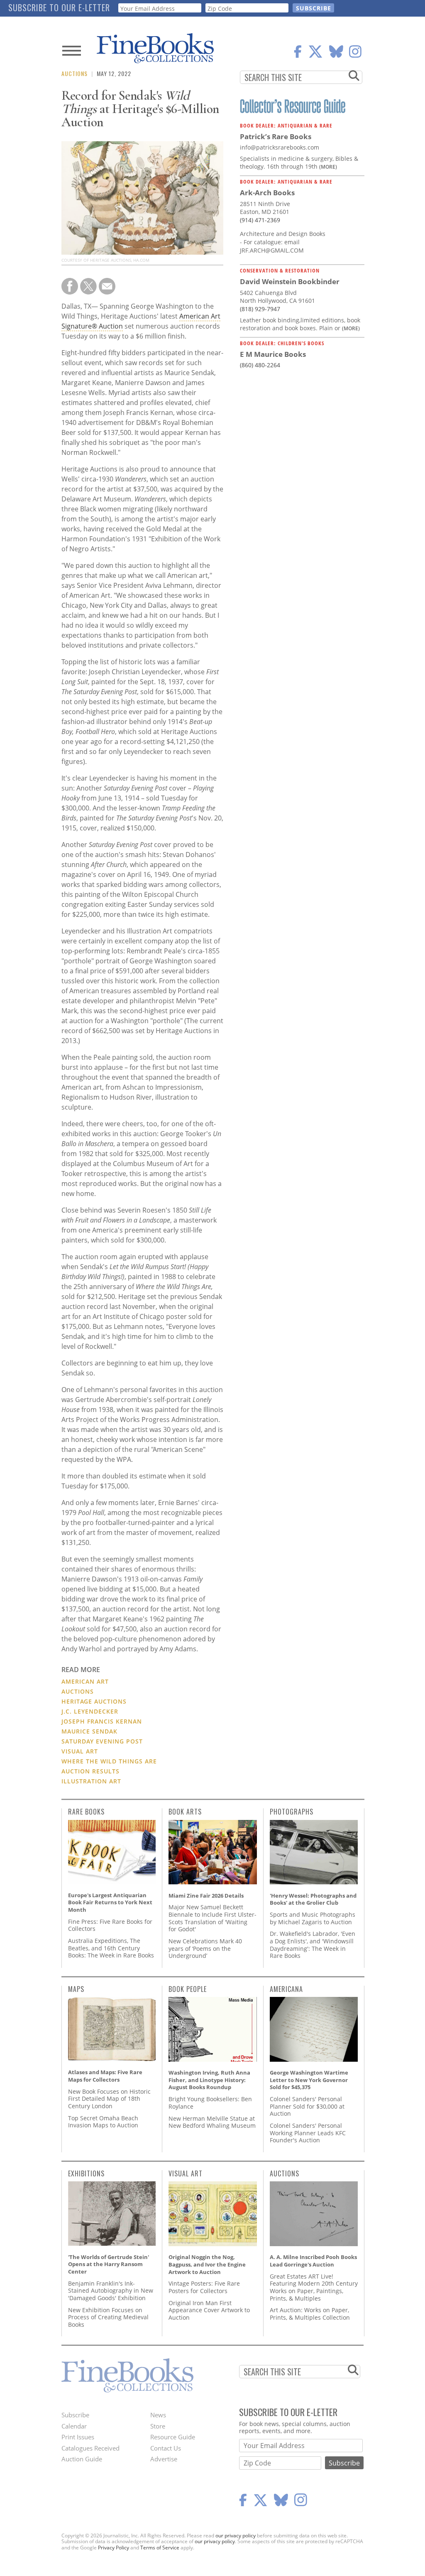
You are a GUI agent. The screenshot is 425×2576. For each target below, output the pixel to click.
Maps (76, 1989)
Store (158, 2426)
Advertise (164, 2459)
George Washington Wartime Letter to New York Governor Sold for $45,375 (309, 2080)
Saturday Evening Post (102, 1741)
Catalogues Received (90, 2448)
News (158, 2415)
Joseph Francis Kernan (102, 1721)
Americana (286, 1989)
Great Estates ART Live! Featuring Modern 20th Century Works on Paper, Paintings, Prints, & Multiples (314, 2287)
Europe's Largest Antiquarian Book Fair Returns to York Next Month (110, 1902)
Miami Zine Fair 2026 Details (206, 1896)
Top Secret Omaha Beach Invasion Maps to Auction (103, 2122)
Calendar (74, 2426)
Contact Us (166, 2448)
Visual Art (80, 1751)
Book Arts (185, 1812)
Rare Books (86, 1812)
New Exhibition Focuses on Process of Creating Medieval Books (108, 2317)
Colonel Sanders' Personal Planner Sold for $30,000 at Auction (307, 2106)
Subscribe (75, 2415)
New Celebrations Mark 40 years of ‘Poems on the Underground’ (205, 1948)
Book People (188, 1989)
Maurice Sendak (89, 1731)
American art (85, 1681)
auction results (90, 1771)
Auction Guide (82, 2459)
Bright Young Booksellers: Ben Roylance (210, 2103)
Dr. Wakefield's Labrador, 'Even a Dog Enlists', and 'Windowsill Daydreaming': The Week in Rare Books (313, 1945)
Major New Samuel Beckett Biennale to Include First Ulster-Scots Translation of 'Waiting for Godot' (212, 1918)
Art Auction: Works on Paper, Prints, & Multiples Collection (310, 2314)
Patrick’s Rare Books (276, 136)
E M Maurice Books (273, 354)
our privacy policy (236, 2535)
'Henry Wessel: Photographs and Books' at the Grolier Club (313, 1899)
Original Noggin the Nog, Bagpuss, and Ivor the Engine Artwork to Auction (207, 2264)
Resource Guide (173, 2437)
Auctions (74, 73)
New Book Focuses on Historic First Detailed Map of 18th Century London (109, 2099)
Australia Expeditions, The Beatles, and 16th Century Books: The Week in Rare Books (111, 1948)
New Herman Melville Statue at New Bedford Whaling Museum (212, 2122)
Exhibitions (86, 2173)
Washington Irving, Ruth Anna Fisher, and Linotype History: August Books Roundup (209, 2080)
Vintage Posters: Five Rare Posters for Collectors (204, 2287)
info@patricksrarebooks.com (280, 147)
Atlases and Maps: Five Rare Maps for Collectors (105, 2076)
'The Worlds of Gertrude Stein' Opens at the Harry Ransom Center (109, 2264)
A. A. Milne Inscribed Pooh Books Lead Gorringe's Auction (313, 2261)
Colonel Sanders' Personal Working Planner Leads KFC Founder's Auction (308, 2133)
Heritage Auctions (94, 1701)
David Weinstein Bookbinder (290, 281)
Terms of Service (160, 2548)
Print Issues (78, 2437)
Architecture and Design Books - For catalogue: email (283, 238)
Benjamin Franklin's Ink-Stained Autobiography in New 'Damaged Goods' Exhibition (111, 2291)
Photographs (292, 1812)
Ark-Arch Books (267, 193)
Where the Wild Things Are (109, 1761)
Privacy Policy (114, 2548)
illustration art (91, 1781)
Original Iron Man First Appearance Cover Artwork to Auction (209, 2310)
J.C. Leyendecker (90, 1711)
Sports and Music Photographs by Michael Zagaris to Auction (313, 1918)
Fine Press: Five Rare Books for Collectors (110, 1925)
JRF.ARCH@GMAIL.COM (272, 250)
